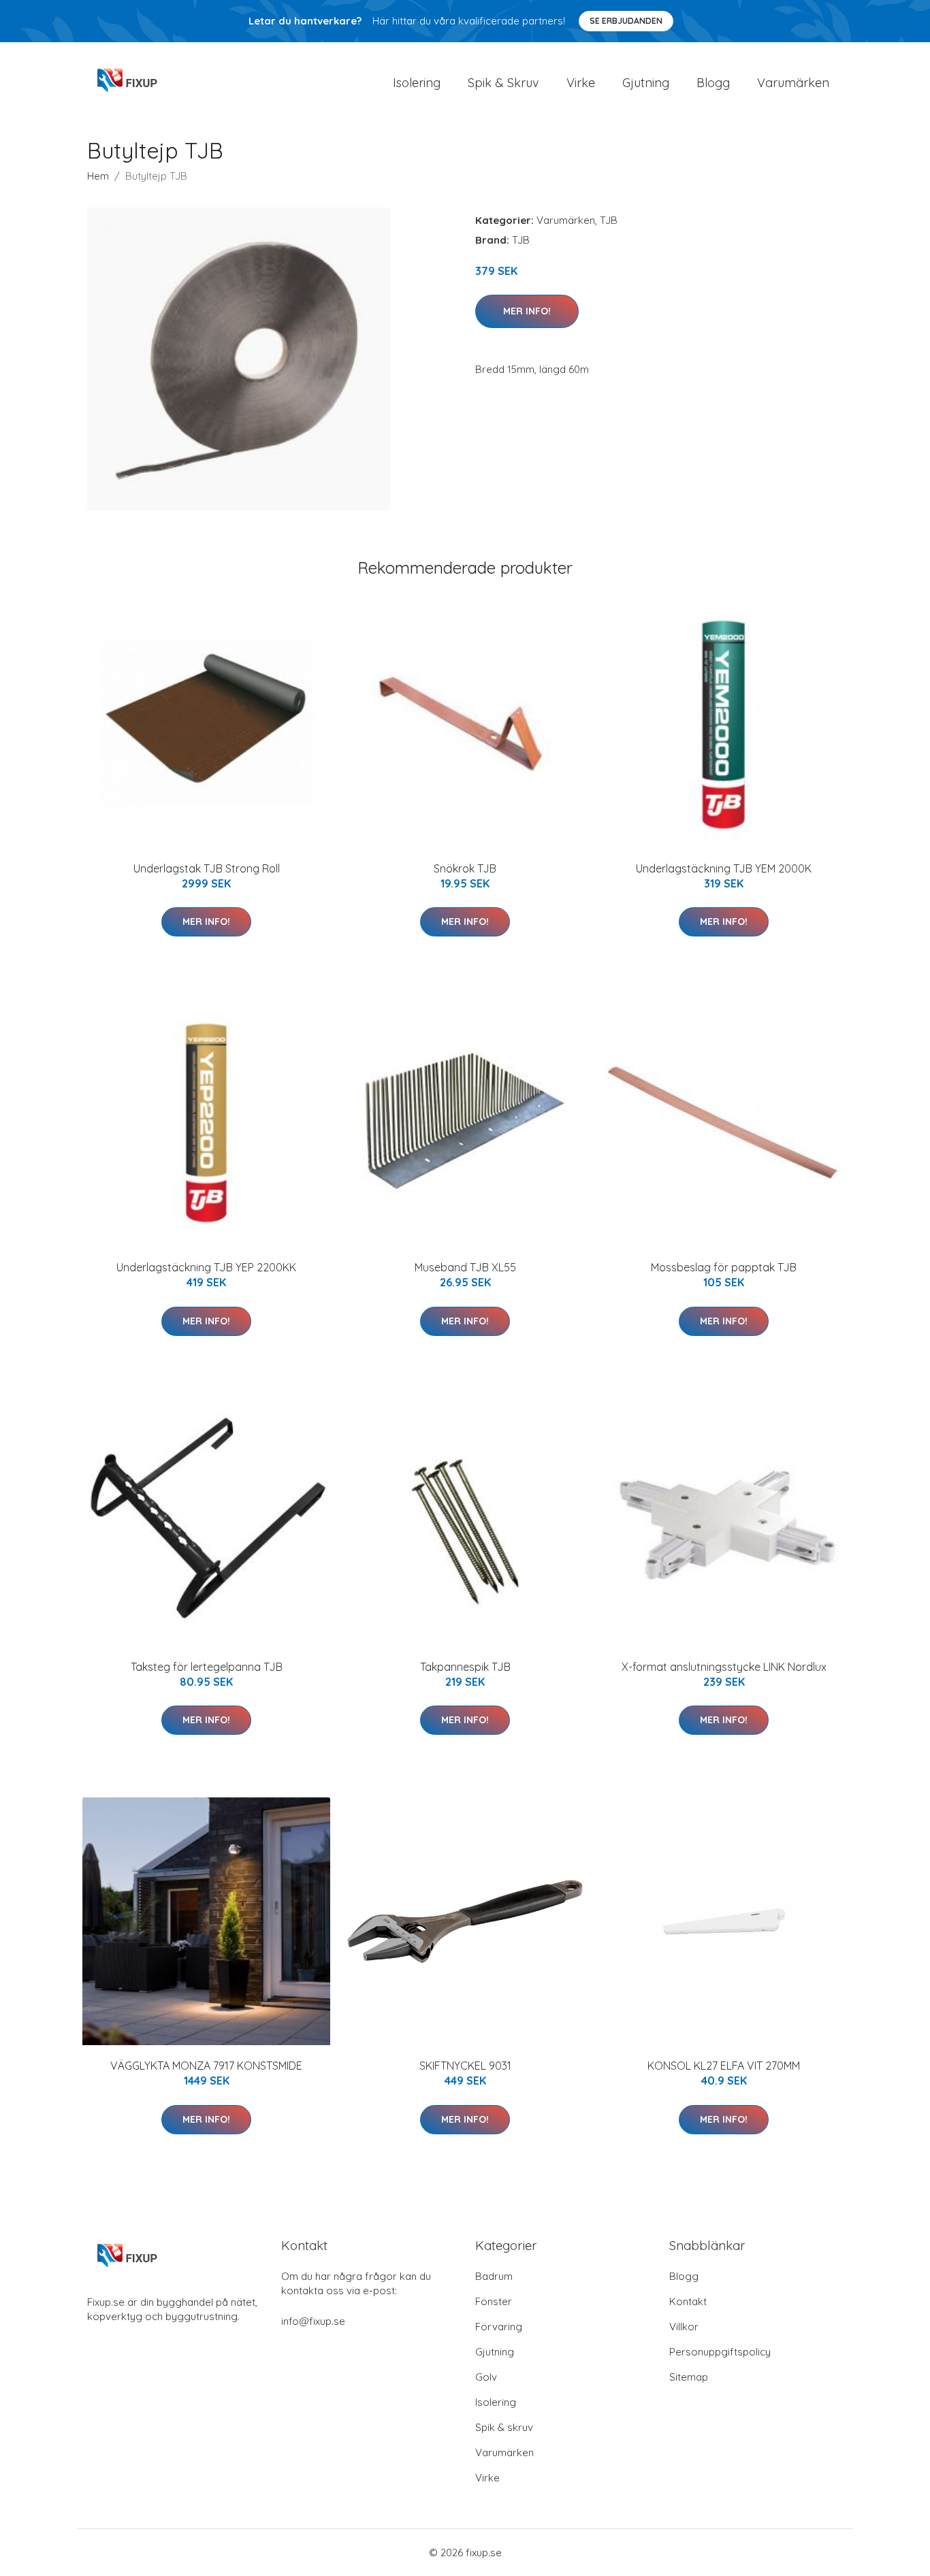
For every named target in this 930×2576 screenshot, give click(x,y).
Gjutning (646, 83)
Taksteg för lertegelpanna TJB (207, 1667)
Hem (98, 176)
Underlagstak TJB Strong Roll (207, 868)
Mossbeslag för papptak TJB (724, 1267)
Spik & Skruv (503, 83)
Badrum (494, 2276)
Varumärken (793, 83)
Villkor (684, 2327)
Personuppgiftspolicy (720, 2352)
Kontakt (688, 2301)
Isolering (417, 83)
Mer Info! (527, 311)
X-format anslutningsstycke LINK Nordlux (724, 1667)
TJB (609, 220)
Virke (581, 83)
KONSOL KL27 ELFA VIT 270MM (724, 2066)
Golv (486, 2377)
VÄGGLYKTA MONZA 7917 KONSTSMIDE (206, 2066)
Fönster (494, 2301)
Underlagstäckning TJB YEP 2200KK (206, 1267)
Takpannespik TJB (465, 1667)
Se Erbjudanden (626, 21)
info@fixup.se (313, 2321)
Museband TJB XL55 (465, 1267)
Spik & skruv (504, 2427)
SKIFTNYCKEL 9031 (465, 2066)
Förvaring (499, 2327)
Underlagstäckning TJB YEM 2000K (724, 868)
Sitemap (689, 2377)
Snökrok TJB (465, 868)
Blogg (713, 83)
